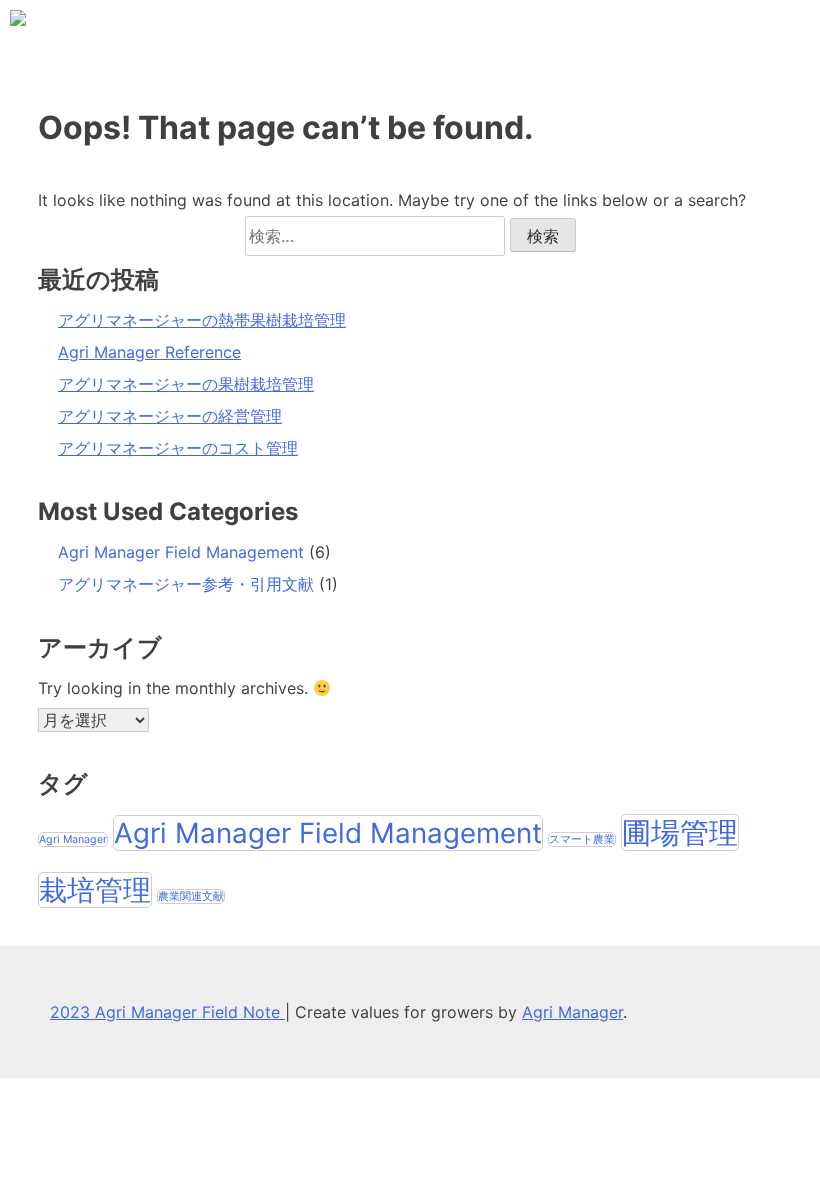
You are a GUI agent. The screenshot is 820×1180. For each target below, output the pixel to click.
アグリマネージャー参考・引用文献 (186, 584)
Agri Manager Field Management (181, 552)
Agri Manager (73, 839)
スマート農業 (582, 839)
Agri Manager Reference (149, 352)
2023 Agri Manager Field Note (167, 1012)
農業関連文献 (191, 896)
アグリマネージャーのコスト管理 (178, 448)
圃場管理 (680, 832)
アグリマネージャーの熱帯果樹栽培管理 (202, 320)
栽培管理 (95, 890)
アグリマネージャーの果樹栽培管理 (186, 384)
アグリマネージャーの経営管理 (170, 416)
